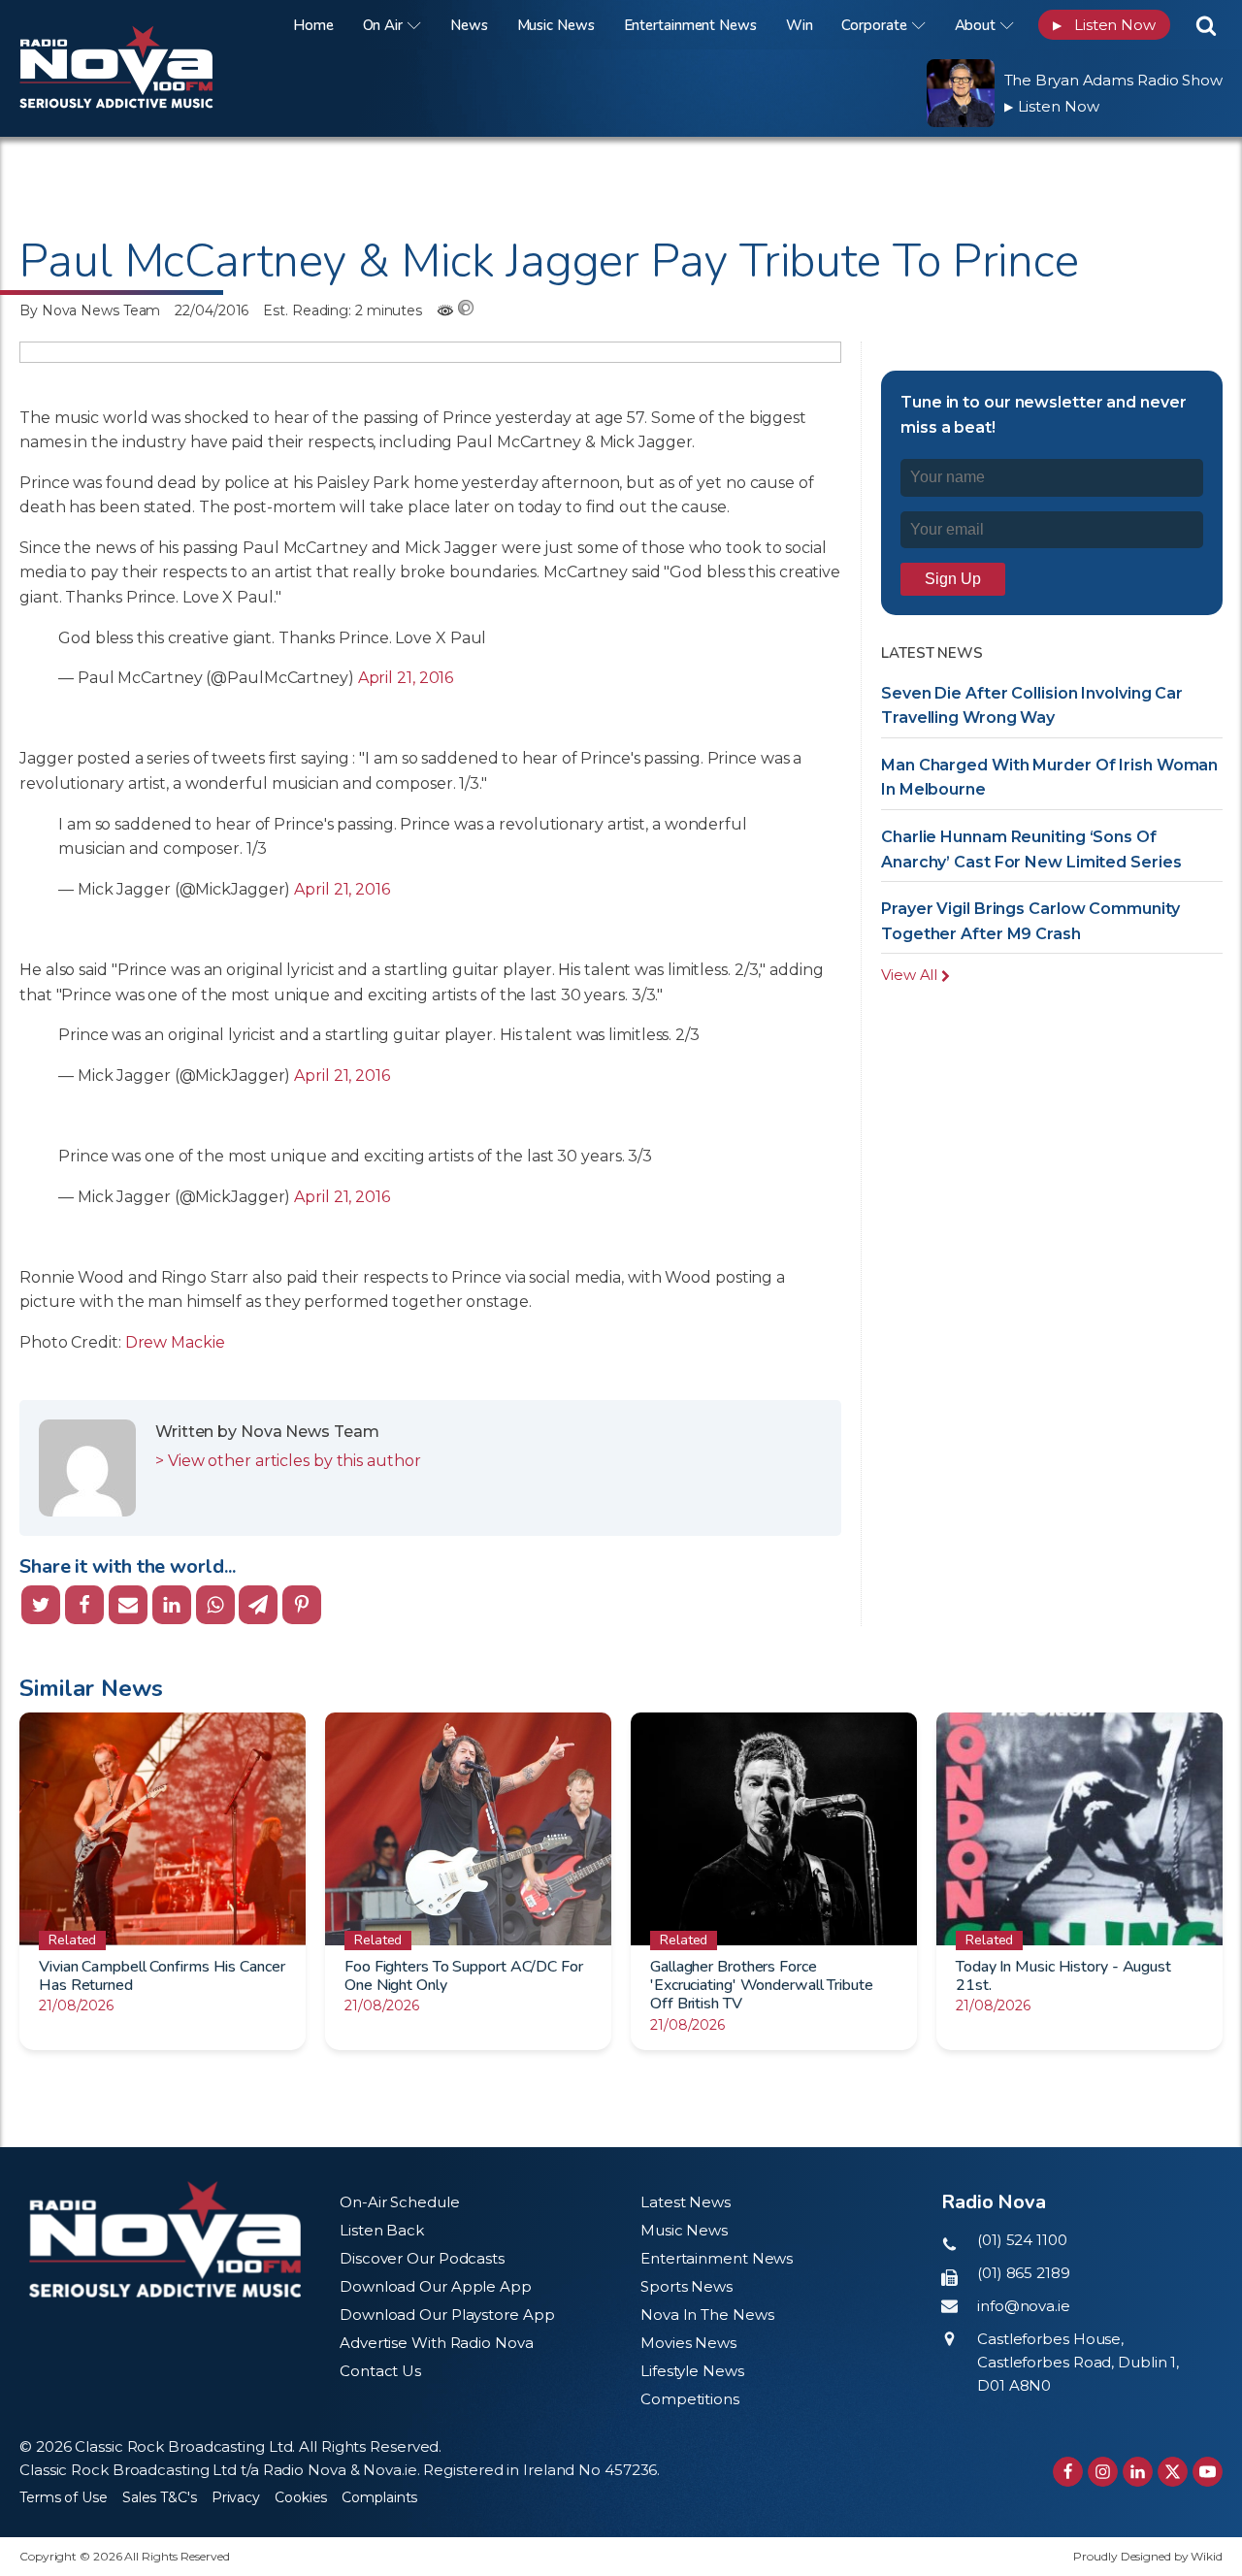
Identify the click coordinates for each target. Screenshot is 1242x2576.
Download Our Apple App (436, 2286)
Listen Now (1104, 25)
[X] (41, 1605)
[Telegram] (258, 1605)
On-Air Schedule (400, 2202)
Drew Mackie (175, 1342)
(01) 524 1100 (1022, 2240)
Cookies (301, 2497)
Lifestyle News (692, 2371)
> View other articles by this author (288, 1461)
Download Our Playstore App (447, 2315)
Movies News (688, 2343)
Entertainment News (690, 25)
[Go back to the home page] (141, 25)
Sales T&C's (160, 2497)
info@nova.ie (1024, 2306)
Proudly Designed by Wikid (1148, 2556)
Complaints (379, 2497)
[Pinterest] (302, 1605)
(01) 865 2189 (1024, 2273)
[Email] (128, 1605)
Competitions (690, 2399)
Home (313, 25)
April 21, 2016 (406, 678)
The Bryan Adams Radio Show (1113, 80)
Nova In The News (707, 2315)
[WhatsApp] (215, 1605)
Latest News (686, 2202)
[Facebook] (84, 1605)
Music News (556, 25)
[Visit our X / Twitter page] (1173, 2472)
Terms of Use (64, 2497)
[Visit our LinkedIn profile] (1138, 2472)
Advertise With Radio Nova (437, 2343)
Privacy (236, 2497)
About (976, 25)
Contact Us (380, 2371)
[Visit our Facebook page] (1068, 2472)
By (90, 310)
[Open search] (1206, 25)
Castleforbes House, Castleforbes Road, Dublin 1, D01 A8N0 (1078, 2362)
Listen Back (382, 2230)
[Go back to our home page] (165, 2239)
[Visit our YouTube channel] (1208, 2472)
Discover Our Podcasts (422, 2258)
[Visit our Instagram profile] (1103, 2472)
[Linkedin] (172, 1605)
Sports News (686, 2286)
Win (800, 25)
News (469, 25)
